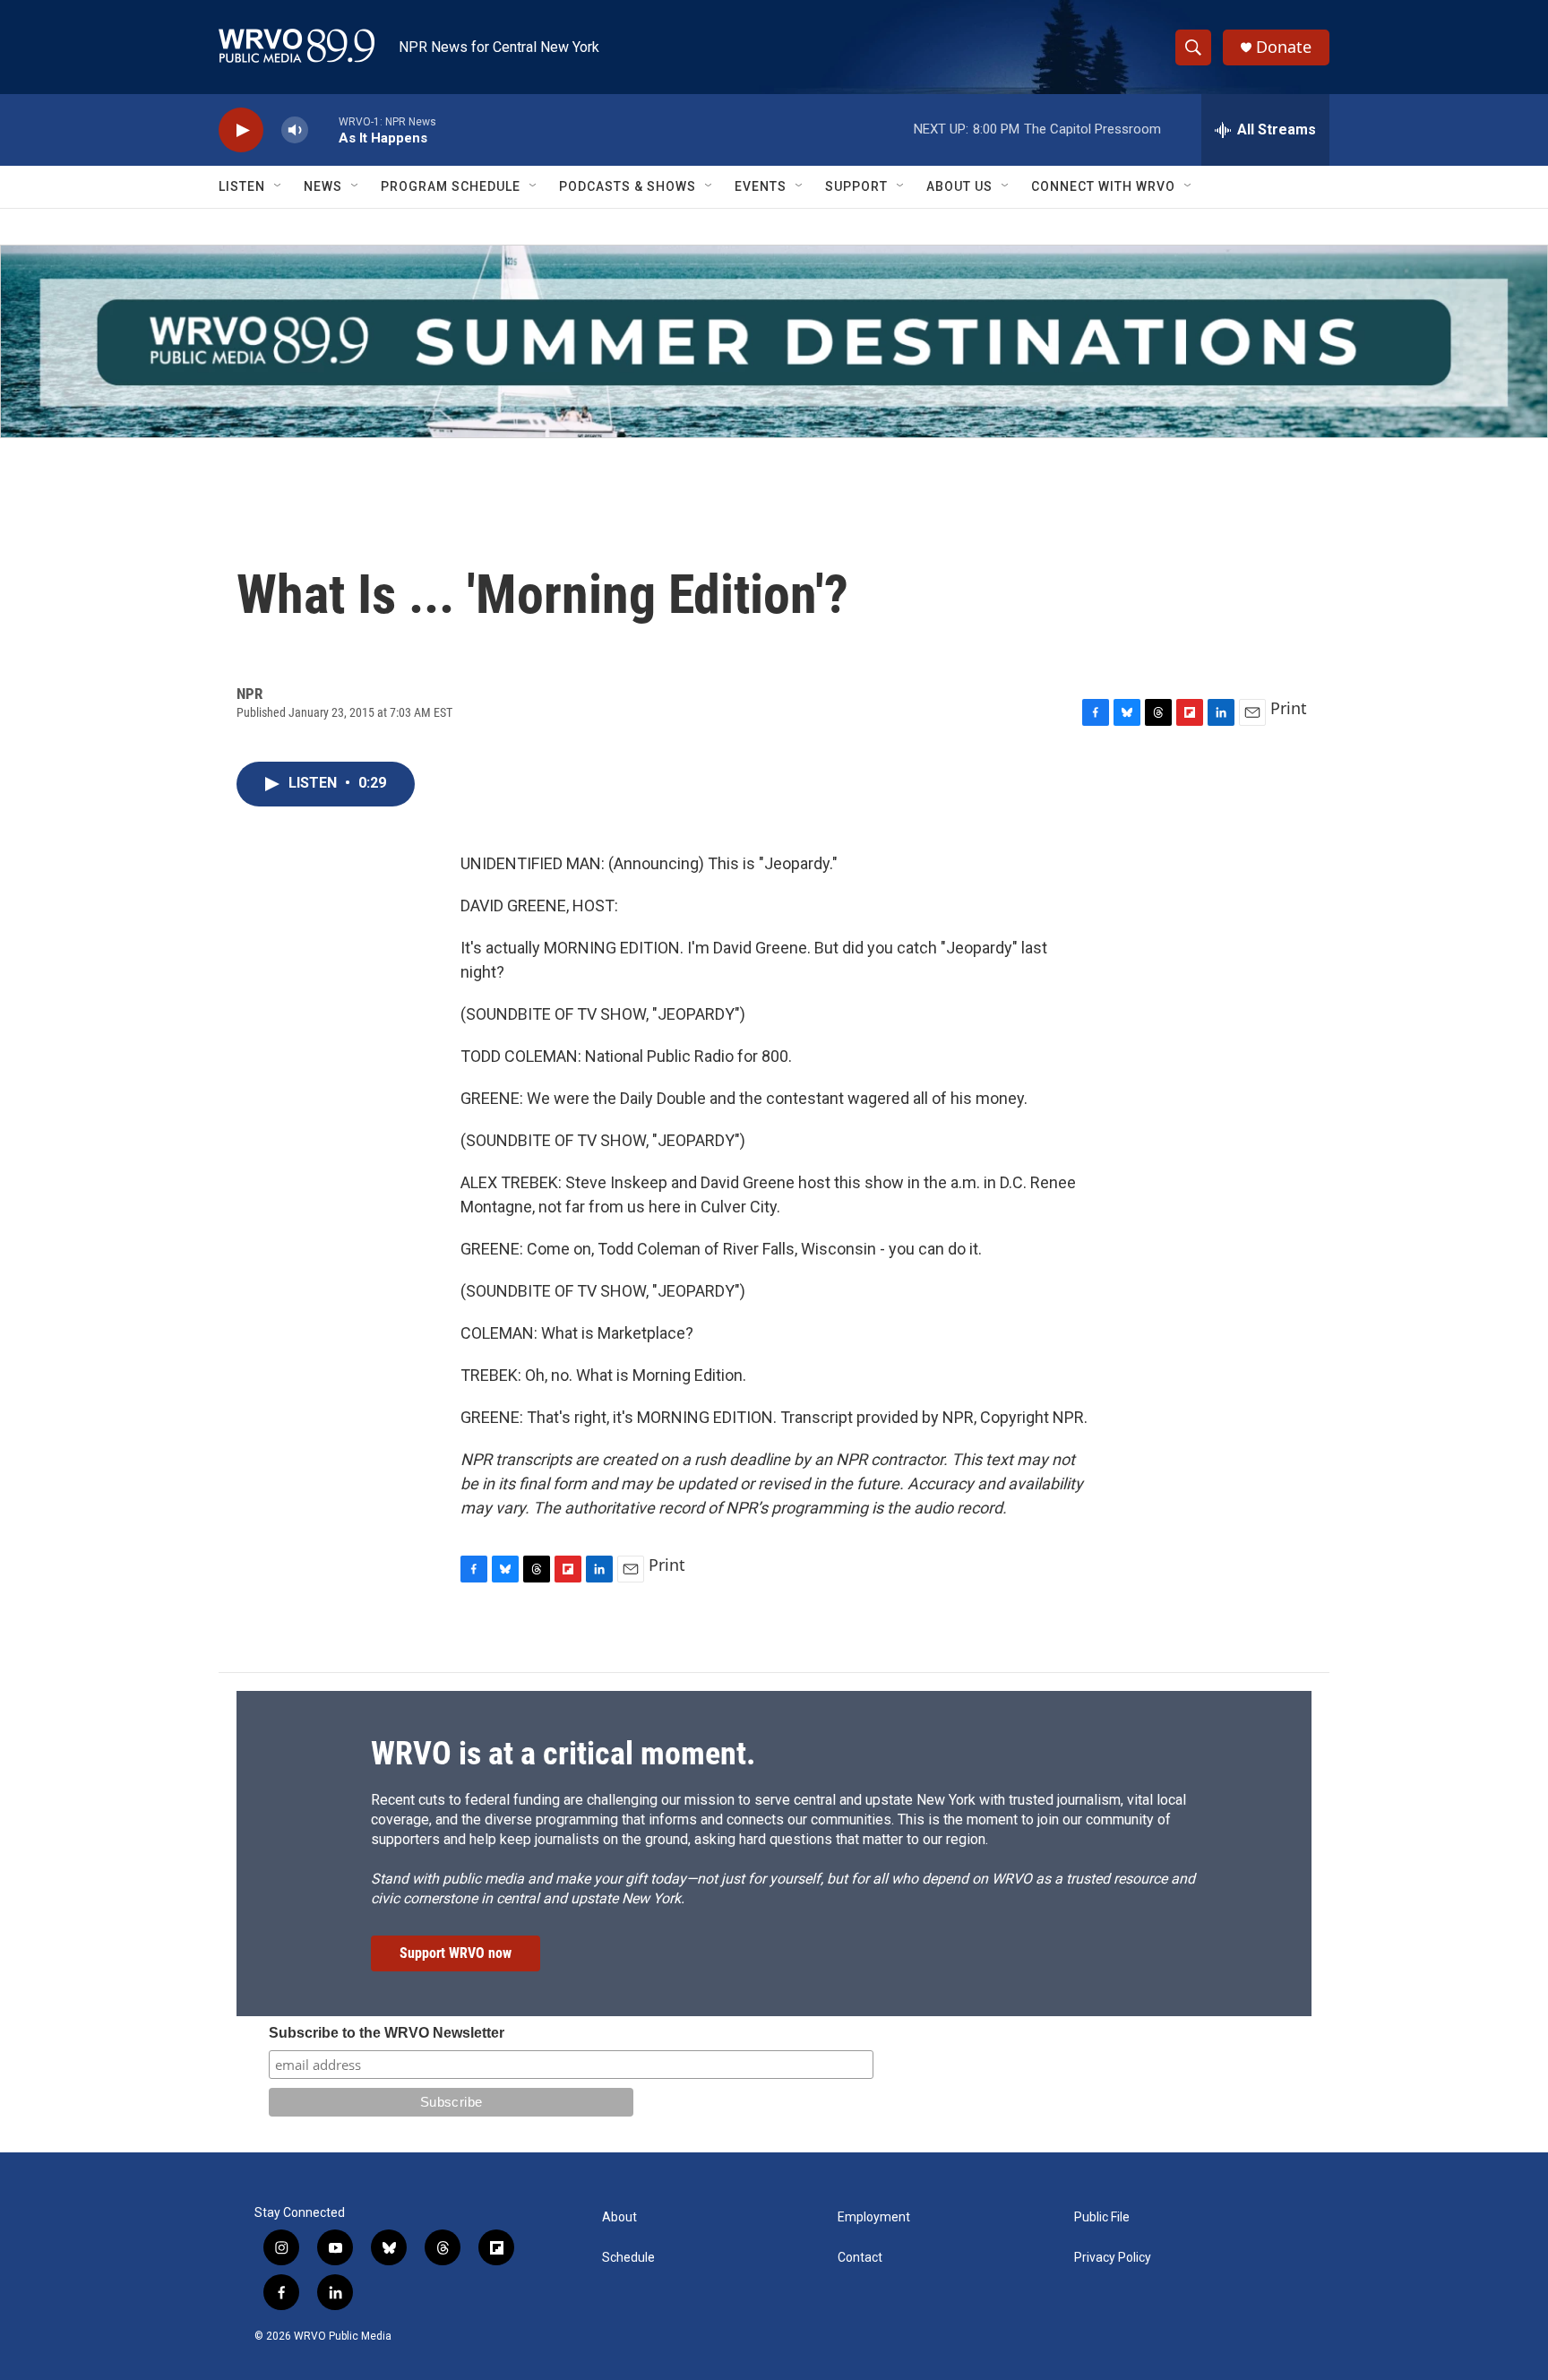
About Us (959, 186)
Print (1289, 708)
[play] (241, 130)
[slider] (323, 129)
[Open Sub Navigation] (279, 186)
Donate (1284, 47)
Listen (242, 186)
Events (761, 186)
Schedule (628, 2258)
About (619, 2217)
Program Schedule (451, 186)
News (323, 186)
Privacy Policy (1113, 2258)
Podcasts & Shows (628, 186)
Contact (860, 2258)
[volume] (295, 130)
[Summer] (774, 341)
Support (856, 186)
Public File (1102, 2217)
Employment (874, 2217)
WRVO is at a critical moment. (563, 1754)
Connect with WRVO (1103, 186)
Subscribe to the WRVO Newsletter (387, 2033)
